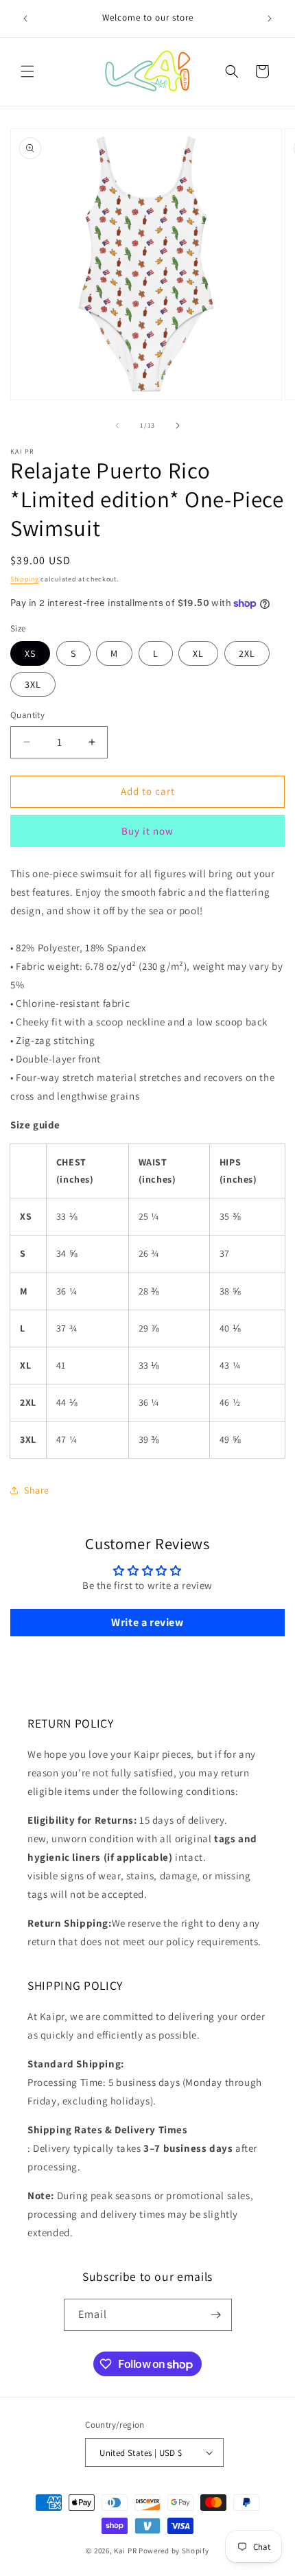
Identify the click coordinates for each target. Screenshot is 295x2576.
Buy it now (147, 831)
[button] (27, 71)
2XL (247, 653)
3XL (33, 684)
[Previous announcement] (25, 19)
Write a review (147, 1622)
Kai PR (125, 2551)
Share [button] (37, 1490)
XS (30, 653)
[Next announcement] (270, 19)
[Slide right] (178, 426)
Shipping (25, 579)
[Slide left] (117, 426)
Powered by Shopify (174, 2551)
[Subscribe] (216, 2315)
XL (198, 653)
